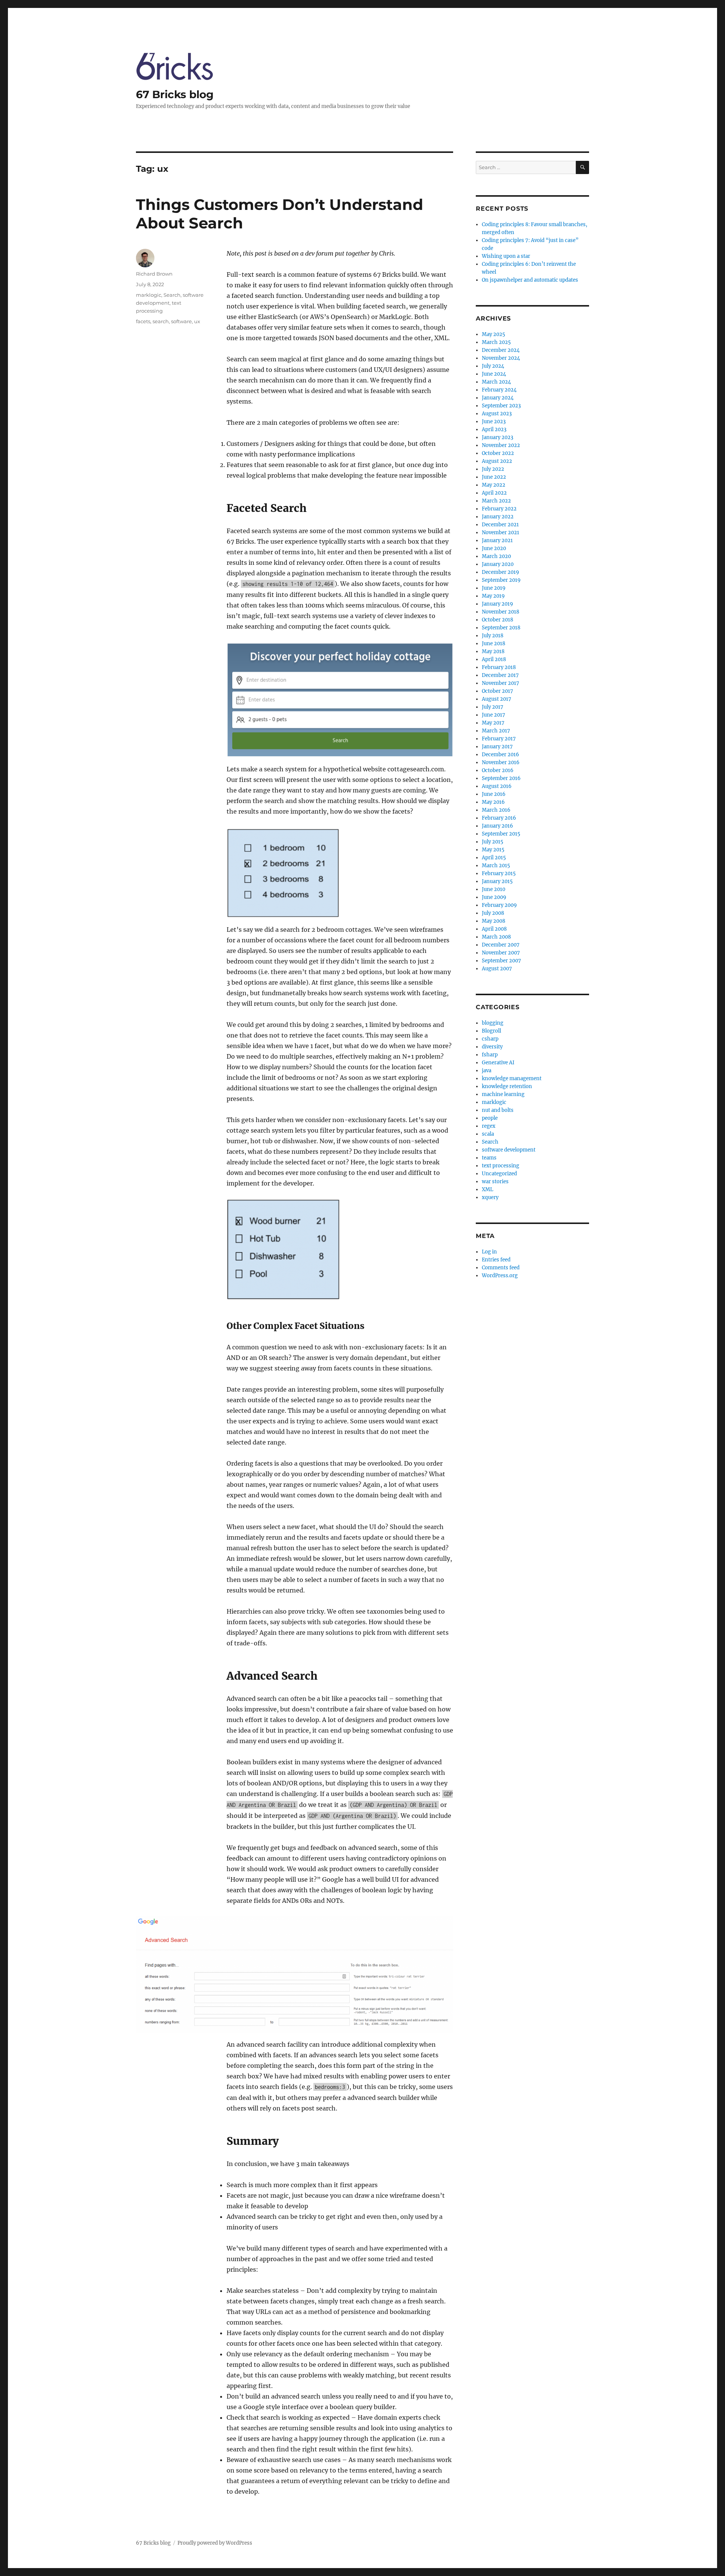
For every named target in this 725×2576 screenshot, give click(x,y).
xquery (490, 1197)
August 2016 (497, 786)
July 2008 (493, 913)
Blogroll (491, 1031)
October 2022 (498, 453)
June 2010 (494, 889)
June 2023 (494, 422)
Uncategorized (499, 1174)
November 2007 (501, 953)
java (487, 1071)
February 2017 (499, 739)
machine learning (503, 1094)
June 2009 (494, 897)
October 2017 (497, 691)
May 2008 (494, 921)
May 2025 (494, 334)
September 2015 (501, 834)
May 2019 (493, 596)
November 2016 (501, 762)
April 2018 (494, 659)
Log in (489, 1252)
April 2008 (494, 929)
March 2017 (496, 731)
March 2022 (496, 501)
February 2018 (499, 667)
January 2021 (497, 540)
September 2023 (501, 406)
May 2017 (493, 723)
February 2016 (499, 818)
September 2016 (501, 778)
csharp (490, 1039)
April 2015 (494, 858)
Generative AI (498, 1063)
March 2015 (496, 866)
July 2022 (493, 469)
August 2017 (497, 699)
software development (509, 1150)
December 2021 (500, 525)
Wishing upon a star (506, 256)
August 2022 (497, 461)
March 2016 (496, 810)
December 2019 (501, 572)
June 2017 (494, 715)
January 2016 (497, 826)
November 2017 (501, 683)
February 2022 (499, 509)
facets (143, 321)
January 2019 (497, 604)
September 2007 (501, 961)
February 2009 (499, 905)
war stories (495, 1182)
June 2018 (494, 644)
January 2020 (498, 564)
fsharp (490, 1055)
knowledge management (512, 1078)
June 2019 (494, 588)
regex (489, 1126)
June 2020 (494, 548)
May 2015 (493, 850)
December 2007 (501, 945)
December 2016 (501, 755)
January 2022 (498, 517)
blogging (493, 1023)
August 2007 (497, 969)
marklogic (149, 295)
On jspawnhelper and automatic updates (530, 280)
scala (488, 1134)
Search (172, 295)
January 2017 (497, 747)
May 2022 (494, 485)
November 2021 (501, 533)
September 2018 (501, 628)
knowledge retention (507, 1086)
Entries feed (496, 1260)
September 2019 (501, 580)
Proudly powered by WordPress (215, 2543)
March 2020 (496, 556)
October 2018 (497, 620)
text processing (501, 1166)
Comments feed (501, 1268)
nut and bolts (498, 1110)
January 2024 (498, 398)
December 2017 (500, 675)
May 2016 (493, 802)
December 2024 (501, 350)
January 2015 (497, 881)
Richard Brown (154, 274)
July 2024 (493, 366)
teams (489, 1158)
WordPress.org (500, 1276)
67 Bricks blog (175, 94)
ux (197, 321)
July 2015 (493, 842)
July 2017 (493, 707)
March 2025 (496, 342)
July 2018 (493, 636)
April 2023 (494, 429)
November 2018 (501, 612)
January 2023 (497, 437)
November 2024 (501, 358)
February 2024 (499, 390)
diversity (492, 1047)
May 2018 (493, 651)
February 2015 (499, 873)
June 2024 (494, 374)
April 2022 (494, 493)
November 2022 (501, 445)
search (161, 321)
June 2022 (494, 477)
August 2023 (497, 414)
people (490, 1118)
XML (487, 1189)
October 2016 (498, 770)
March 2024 (496, 382)
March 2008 (496, 937)
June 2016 (494, 794)
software (181, 321)
